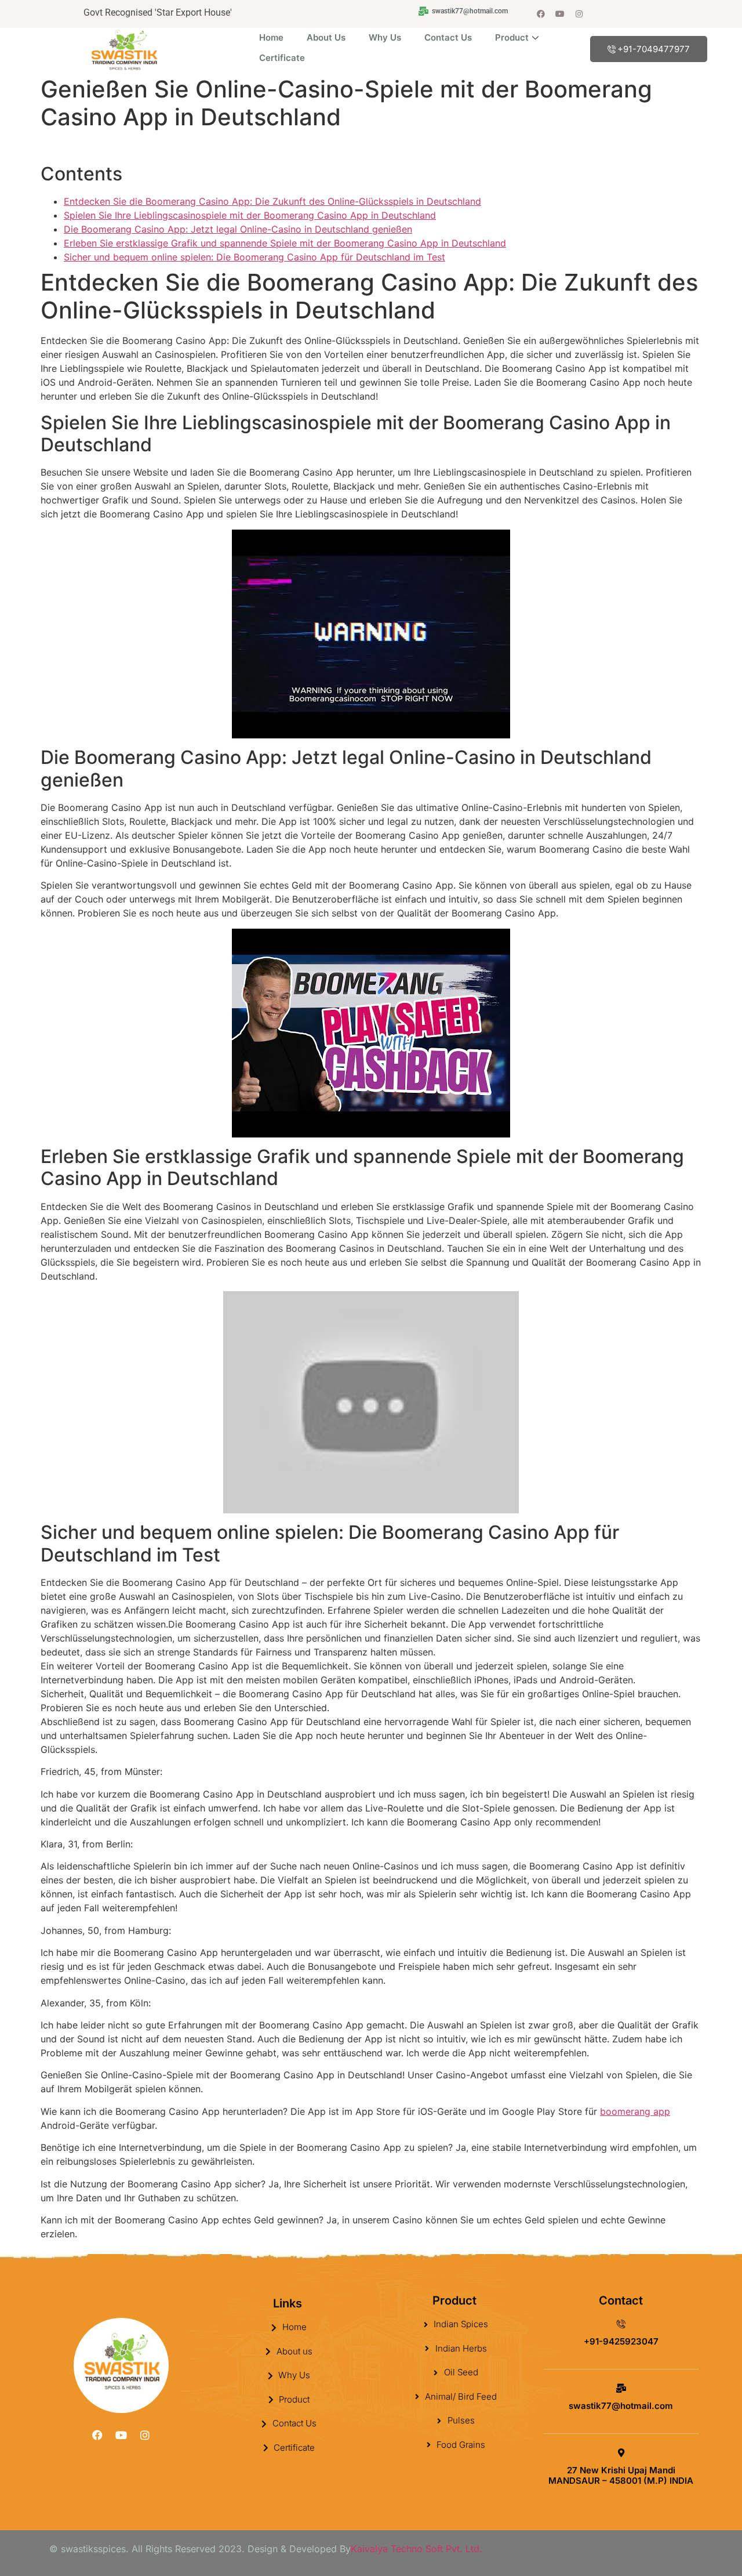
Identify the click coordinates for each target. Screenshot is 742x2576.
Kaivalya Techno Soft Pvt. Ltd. (417, 2549)
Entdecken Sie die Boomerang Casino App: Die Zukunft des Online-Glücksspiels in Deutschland (272, 201)
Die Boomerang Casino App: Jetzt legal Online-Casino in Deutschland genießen (238, 229)
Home (271, 37)
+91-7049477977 (654, 49)
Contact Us (448, 37)
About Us (326, 37)
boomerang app (635, 2111)
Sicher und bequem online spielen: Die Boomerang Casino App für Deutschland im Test (254, 257)
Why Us (385, 37)
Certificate (282, 58)
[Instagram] (579, 14)
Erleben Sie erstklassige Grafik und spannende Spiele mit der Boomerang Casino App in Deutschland (285, 243)
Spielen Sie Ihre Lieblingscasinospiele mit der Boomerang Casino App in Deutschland (250, 215)
